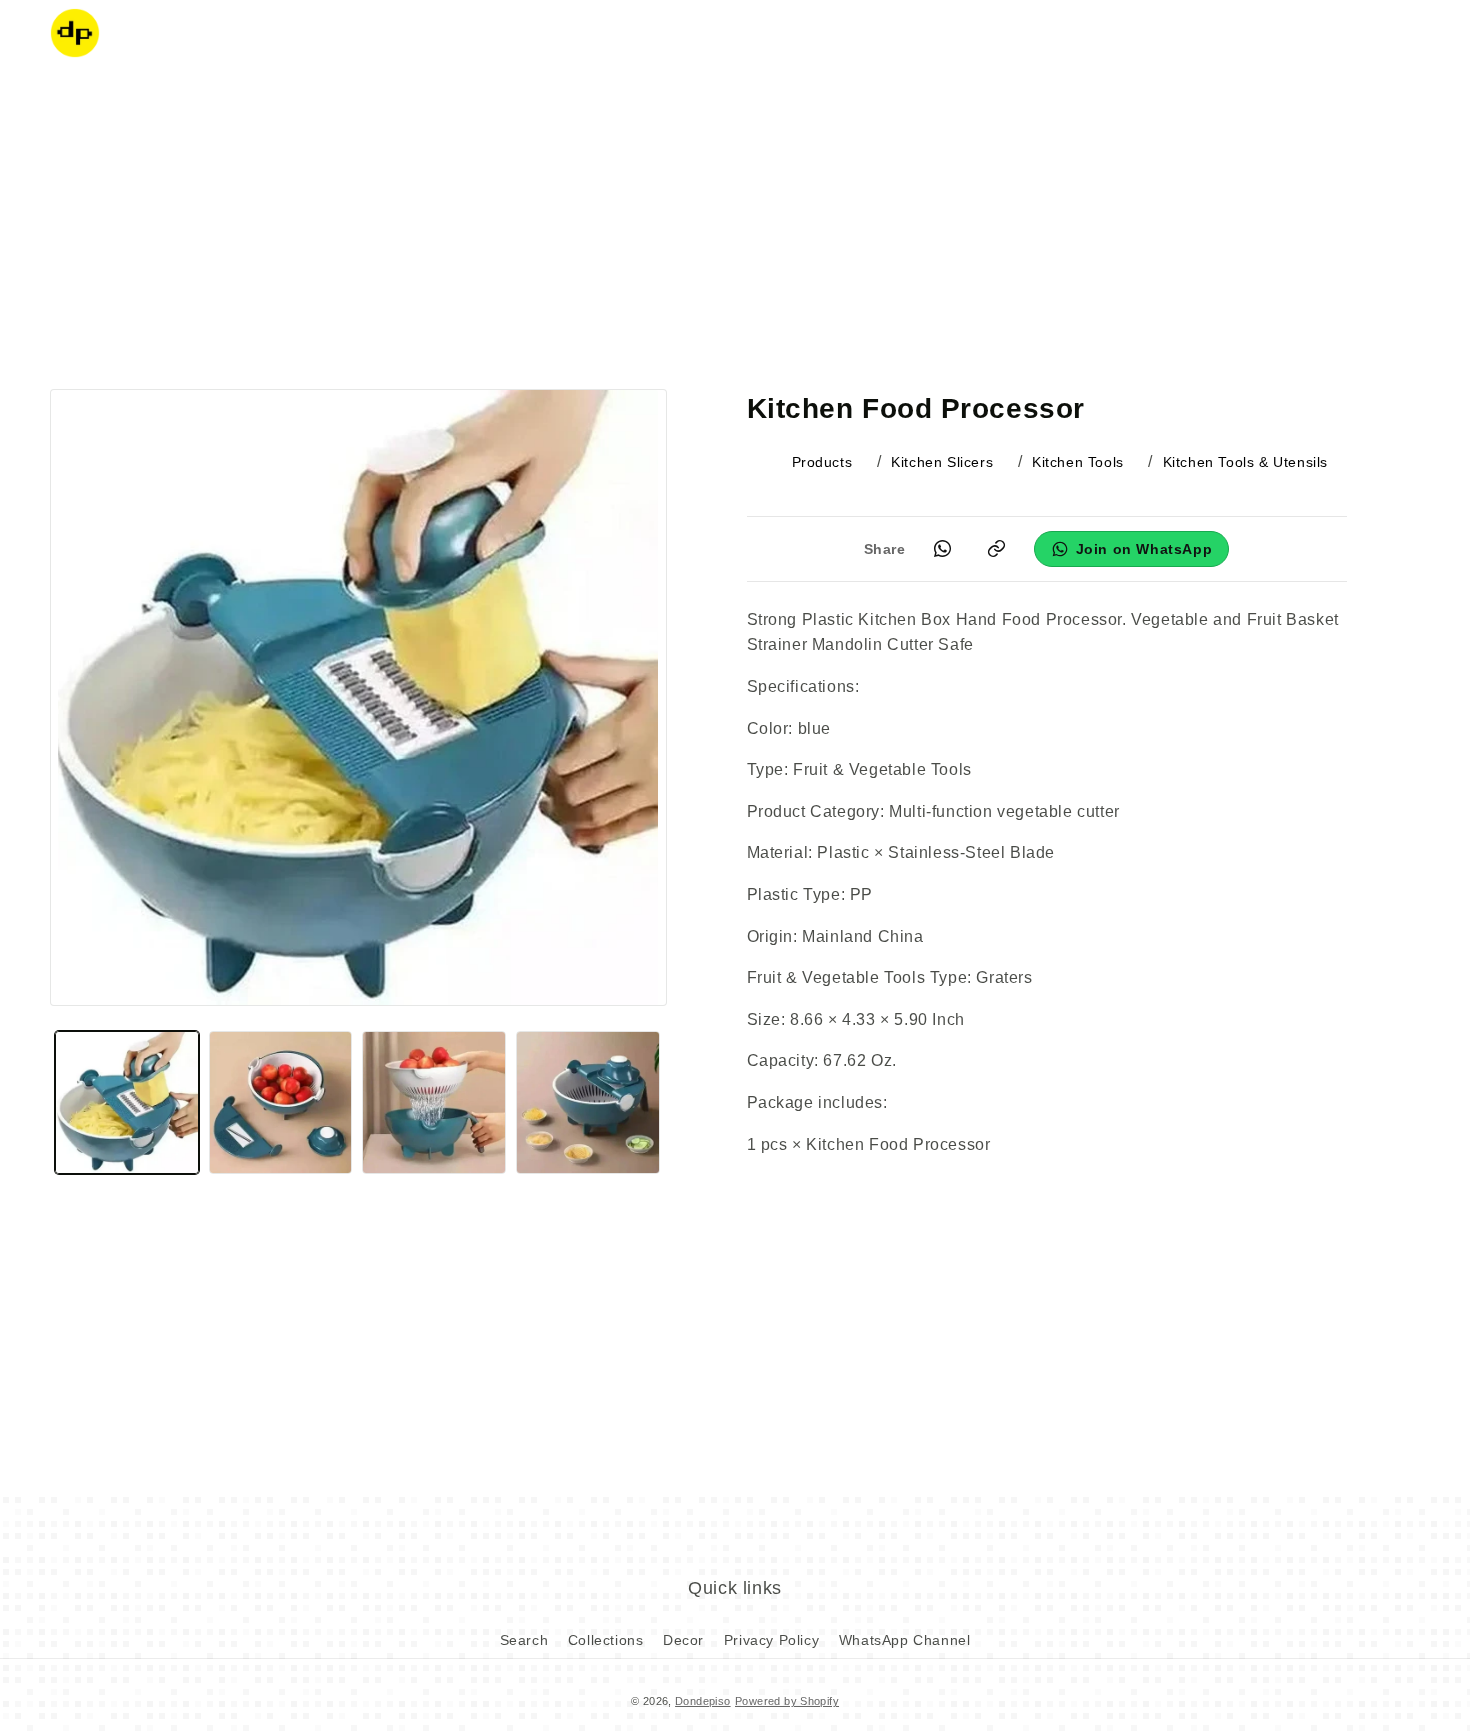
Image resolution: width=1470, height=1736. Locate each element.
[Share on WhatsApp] (943, 549)
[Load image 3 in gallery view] (434, 1103)
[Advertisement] (735, 225)
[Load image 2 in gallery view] (281, 1103)
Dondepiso (703, 1701)
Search (524, 1640)
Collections (606, 1640)
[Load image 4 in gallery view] (588, 1103)
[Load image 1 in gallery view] (127, 1103)
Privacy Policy (771, 1640)
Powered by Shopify (787, 1701)
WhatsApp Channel (905, 1640)
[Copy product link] (997, 549)
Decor (683, 1640)
